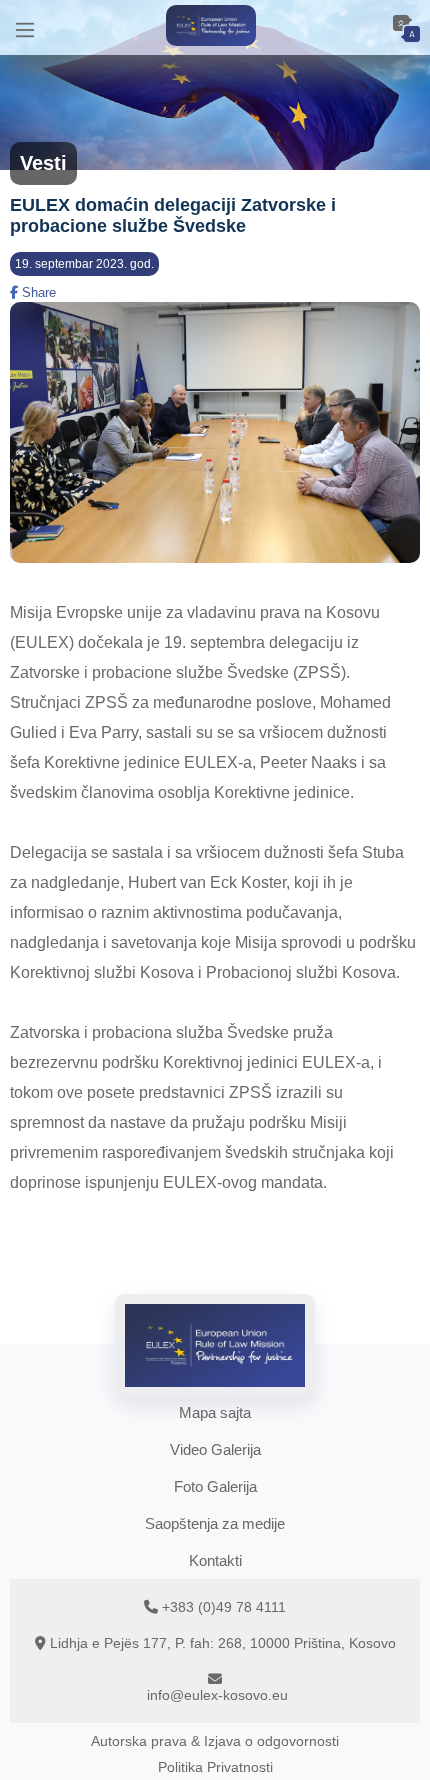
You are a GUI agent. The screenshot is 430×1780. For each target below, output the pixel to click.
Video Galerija (215, 1449)
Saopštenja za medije (215, 1523)
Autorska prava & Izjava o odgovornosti (215, 1741)
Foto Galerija (215, 1486)
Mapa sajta (215, 1412)
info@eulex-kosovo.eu (217, 1695)
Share (37, 292)
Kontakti (215, 1560)
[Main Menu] (25, 27)
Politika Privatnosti (215, 1767)
